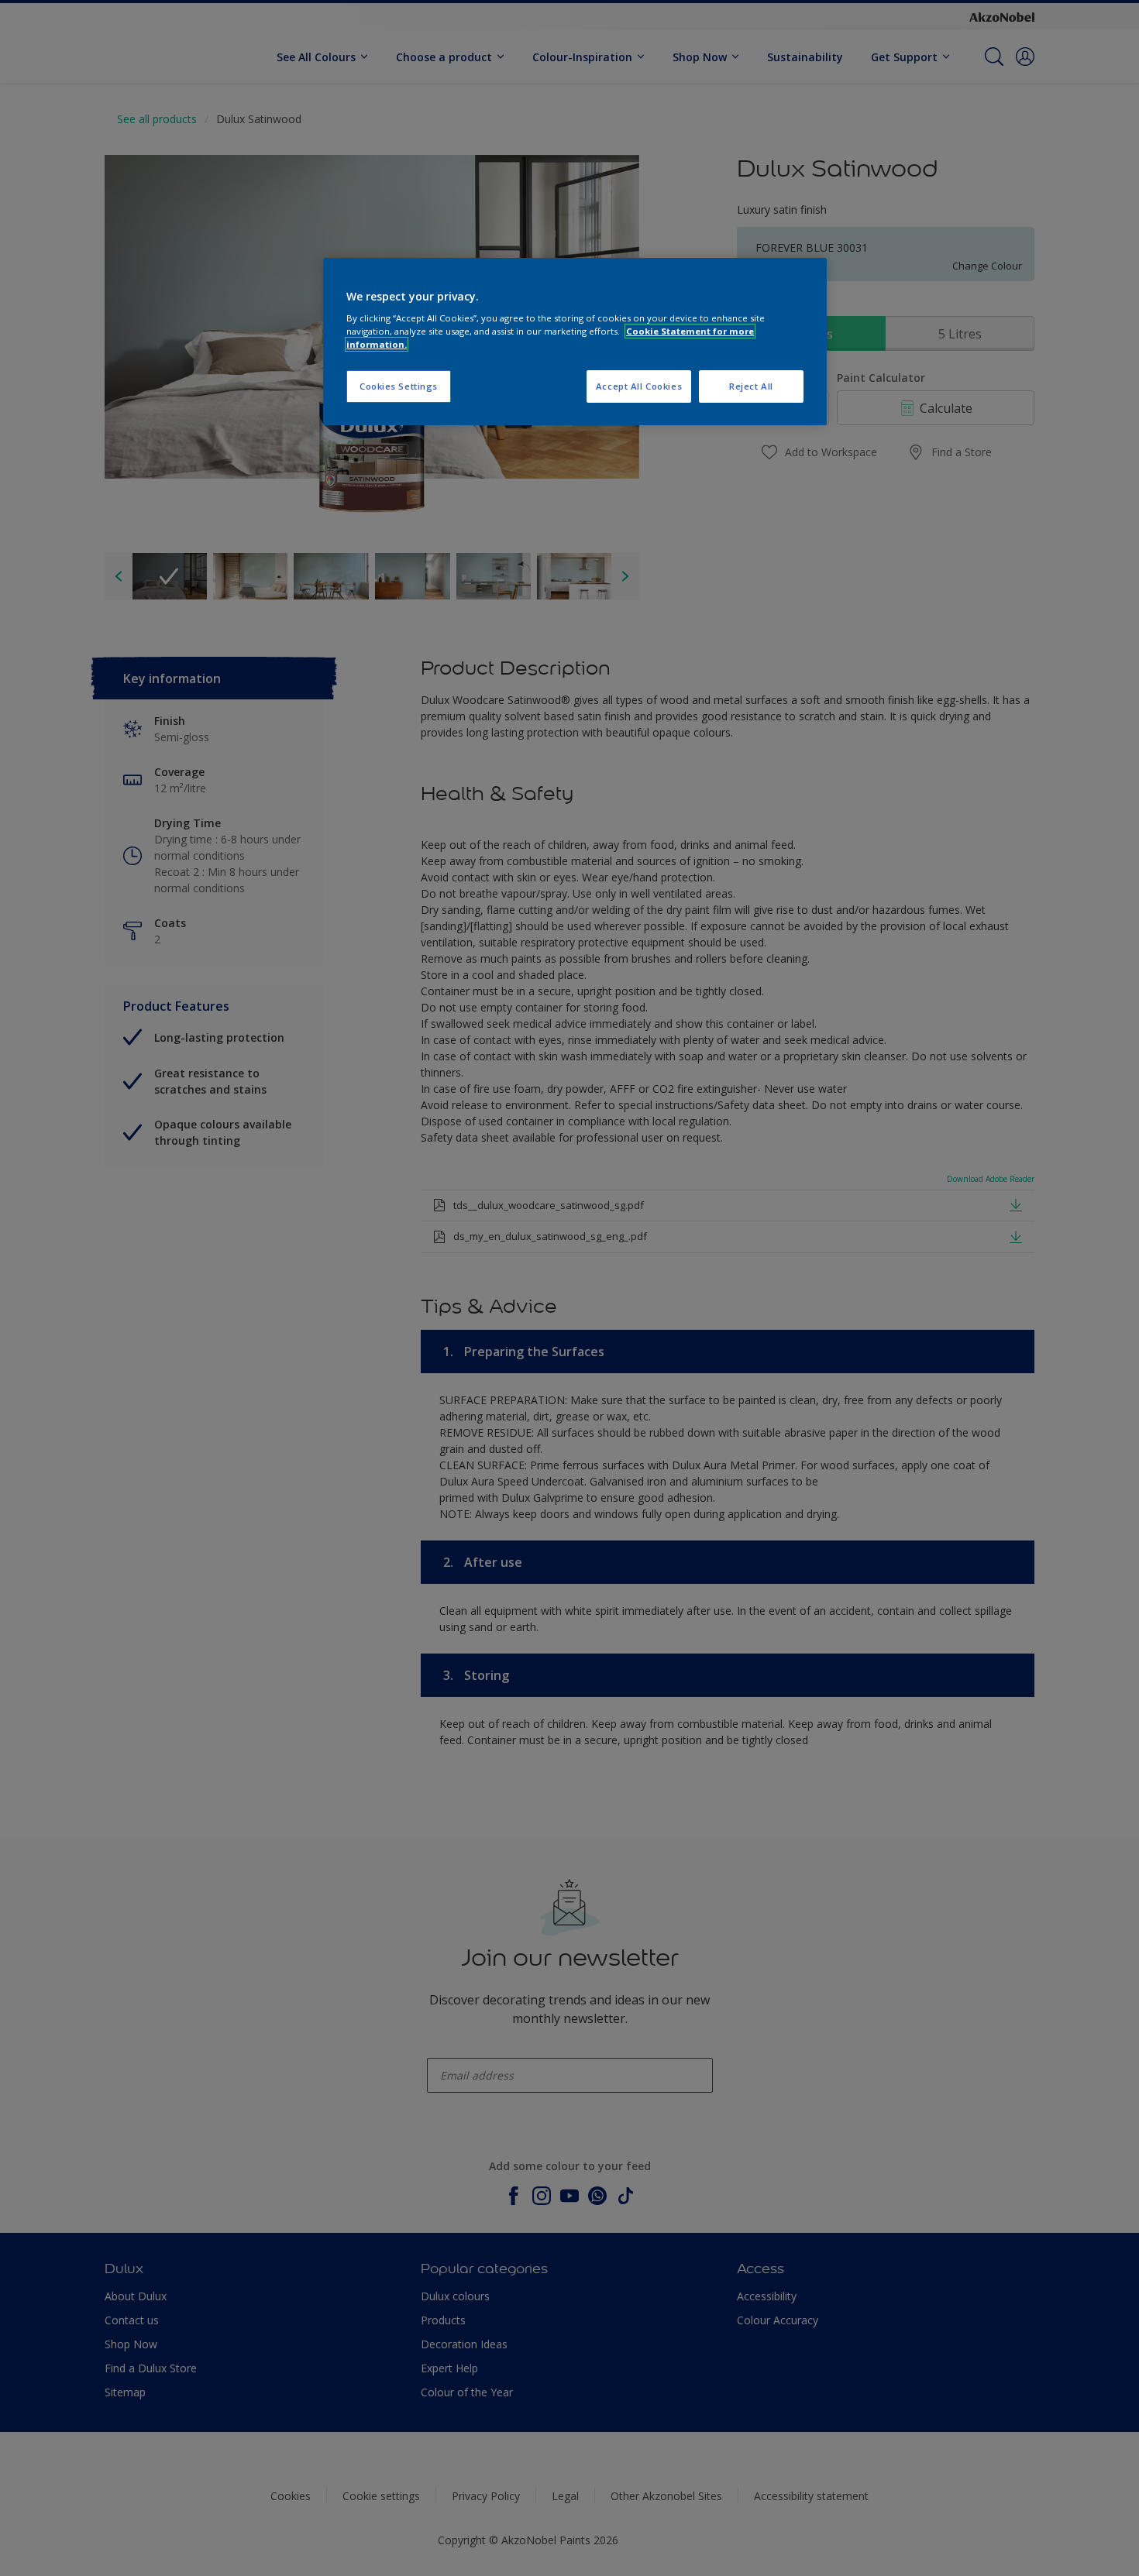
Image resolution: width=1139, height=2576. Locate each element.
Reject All (751, 386)
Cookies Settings (399, 386)
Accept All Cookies (639, 386)
